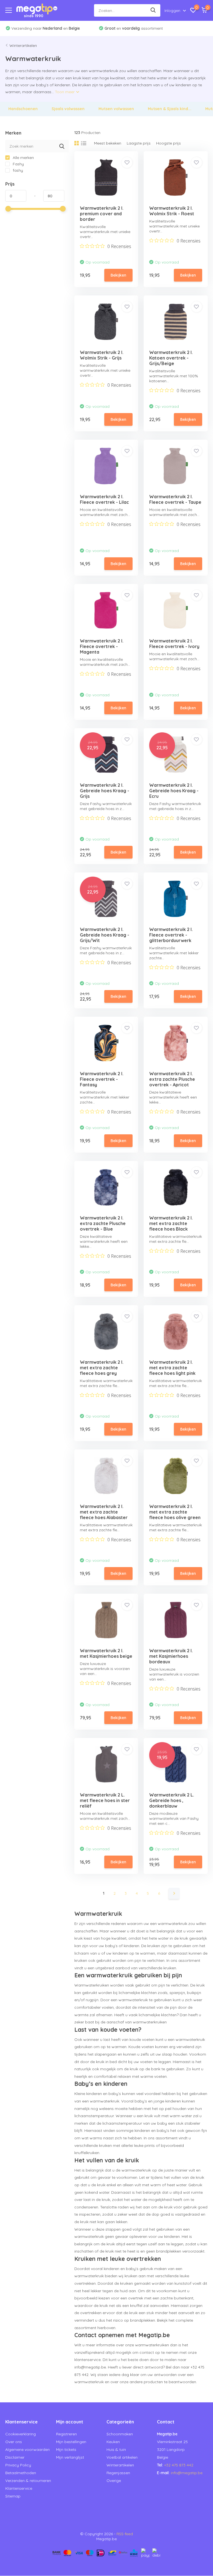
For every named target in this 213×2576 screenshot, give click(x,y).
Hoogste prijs (168, 143)
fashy (17, 170)
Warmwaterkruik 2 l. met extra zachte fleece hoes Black (171, 1223)
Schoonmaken (120, 2434)
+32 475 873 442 (179, 2465)
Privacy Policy (18, 2465)
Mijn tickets (66, 2450)
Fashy (18, 164)
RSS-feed (125, 2534)
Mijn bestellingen (71, 2442)
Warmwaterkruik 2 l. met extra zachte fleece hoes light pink (172, 1368)
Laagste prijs (139, 143)
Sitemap (13, 2496)
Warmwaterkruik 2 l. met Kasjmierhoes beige (106, 1653)
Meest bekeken (108, 143)
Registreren (66, 2434)
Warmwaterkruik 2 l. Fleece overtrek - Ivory (174, 644)
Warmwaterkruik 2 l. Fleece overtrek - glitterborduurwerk (171, 935)
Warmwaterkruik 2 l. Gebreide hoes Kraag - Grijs (105, 791)
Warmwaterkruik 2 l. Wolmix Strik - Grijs (102, 355)
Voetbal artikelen (122, 2457)
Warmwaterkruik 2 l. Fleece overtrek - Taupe (175, 499)
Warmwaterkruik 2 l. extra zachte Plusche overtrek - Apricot (172, 1079)
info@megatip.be (187, 2473)
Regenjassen (118, 2473)
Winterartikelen (23, 45)
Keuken (113, 2442)
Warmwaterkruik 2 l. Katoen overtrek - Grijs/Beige (171, 358)
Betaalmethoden (21, 2473)
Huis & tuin (116, 2450)
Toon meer (65, 92)
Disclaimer (15, 2457)
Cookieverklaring (21, 2434)
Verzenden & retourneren (28, 2481)
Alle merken (23, 158)
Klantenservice (19, 2488)
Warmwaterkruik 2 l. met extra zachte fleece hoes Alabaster (104, 1512)
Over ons (14, 2442)
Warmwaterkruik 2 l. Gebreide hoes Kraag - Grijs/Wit (105, 935)
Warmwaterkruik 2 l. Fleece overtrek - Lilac (104, 499)
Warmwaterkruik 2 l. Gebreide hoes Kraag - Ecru (174, 791)
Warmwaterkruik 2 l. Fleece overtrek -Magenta (102, 646)
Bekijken (118, 275)
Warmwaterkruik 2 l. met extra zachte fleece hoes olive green (175, 1512)
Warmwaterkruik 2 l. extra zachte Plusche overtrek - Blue (103, 1223)
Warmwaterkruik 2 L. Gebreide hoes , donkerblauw (172, 1800)
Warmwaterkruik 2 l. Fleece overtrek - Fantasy (102, 1079)
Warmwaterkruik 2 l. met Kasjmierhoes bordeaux (171, 1656)
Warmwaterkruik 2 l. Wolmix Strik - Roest (172, 211)
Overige (114, 2481)
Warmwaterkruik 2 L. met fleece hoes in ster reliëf (105, 1800)
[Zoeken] (153, 10)
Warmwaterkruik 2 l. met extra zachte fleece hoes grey (102, 1368)
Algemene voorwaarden (27, 2450)
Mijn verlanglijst (70, 2457)
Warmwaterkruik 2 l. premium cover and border (102, 214)
